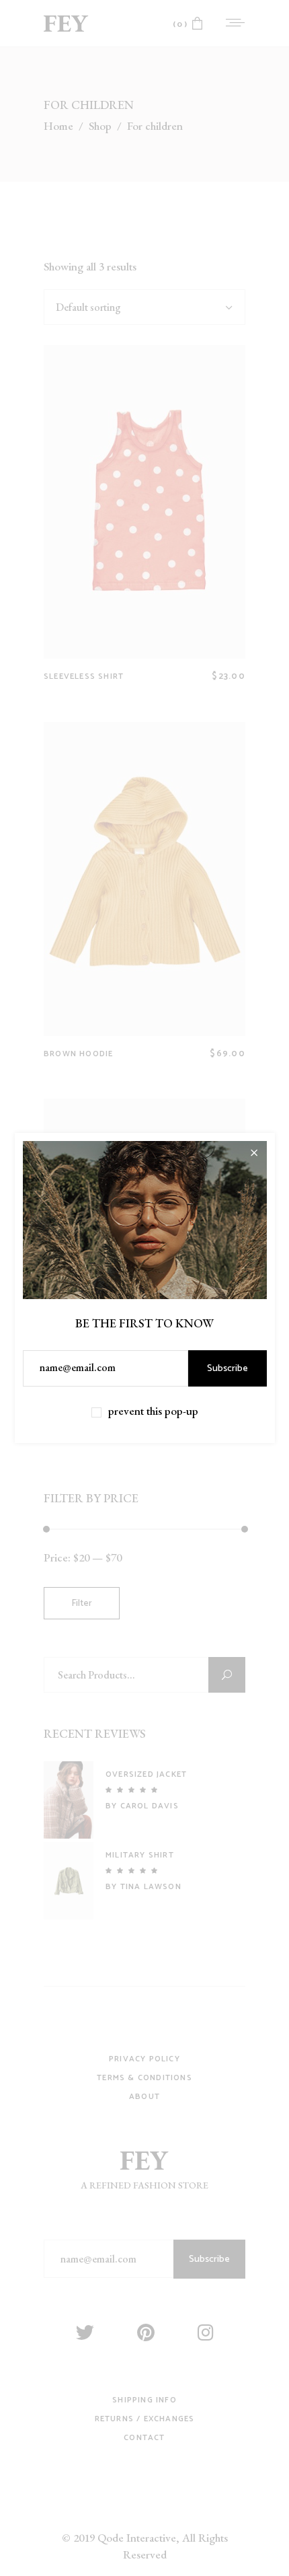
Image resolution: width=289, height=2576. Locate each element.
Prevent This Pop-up (153, 1411)
